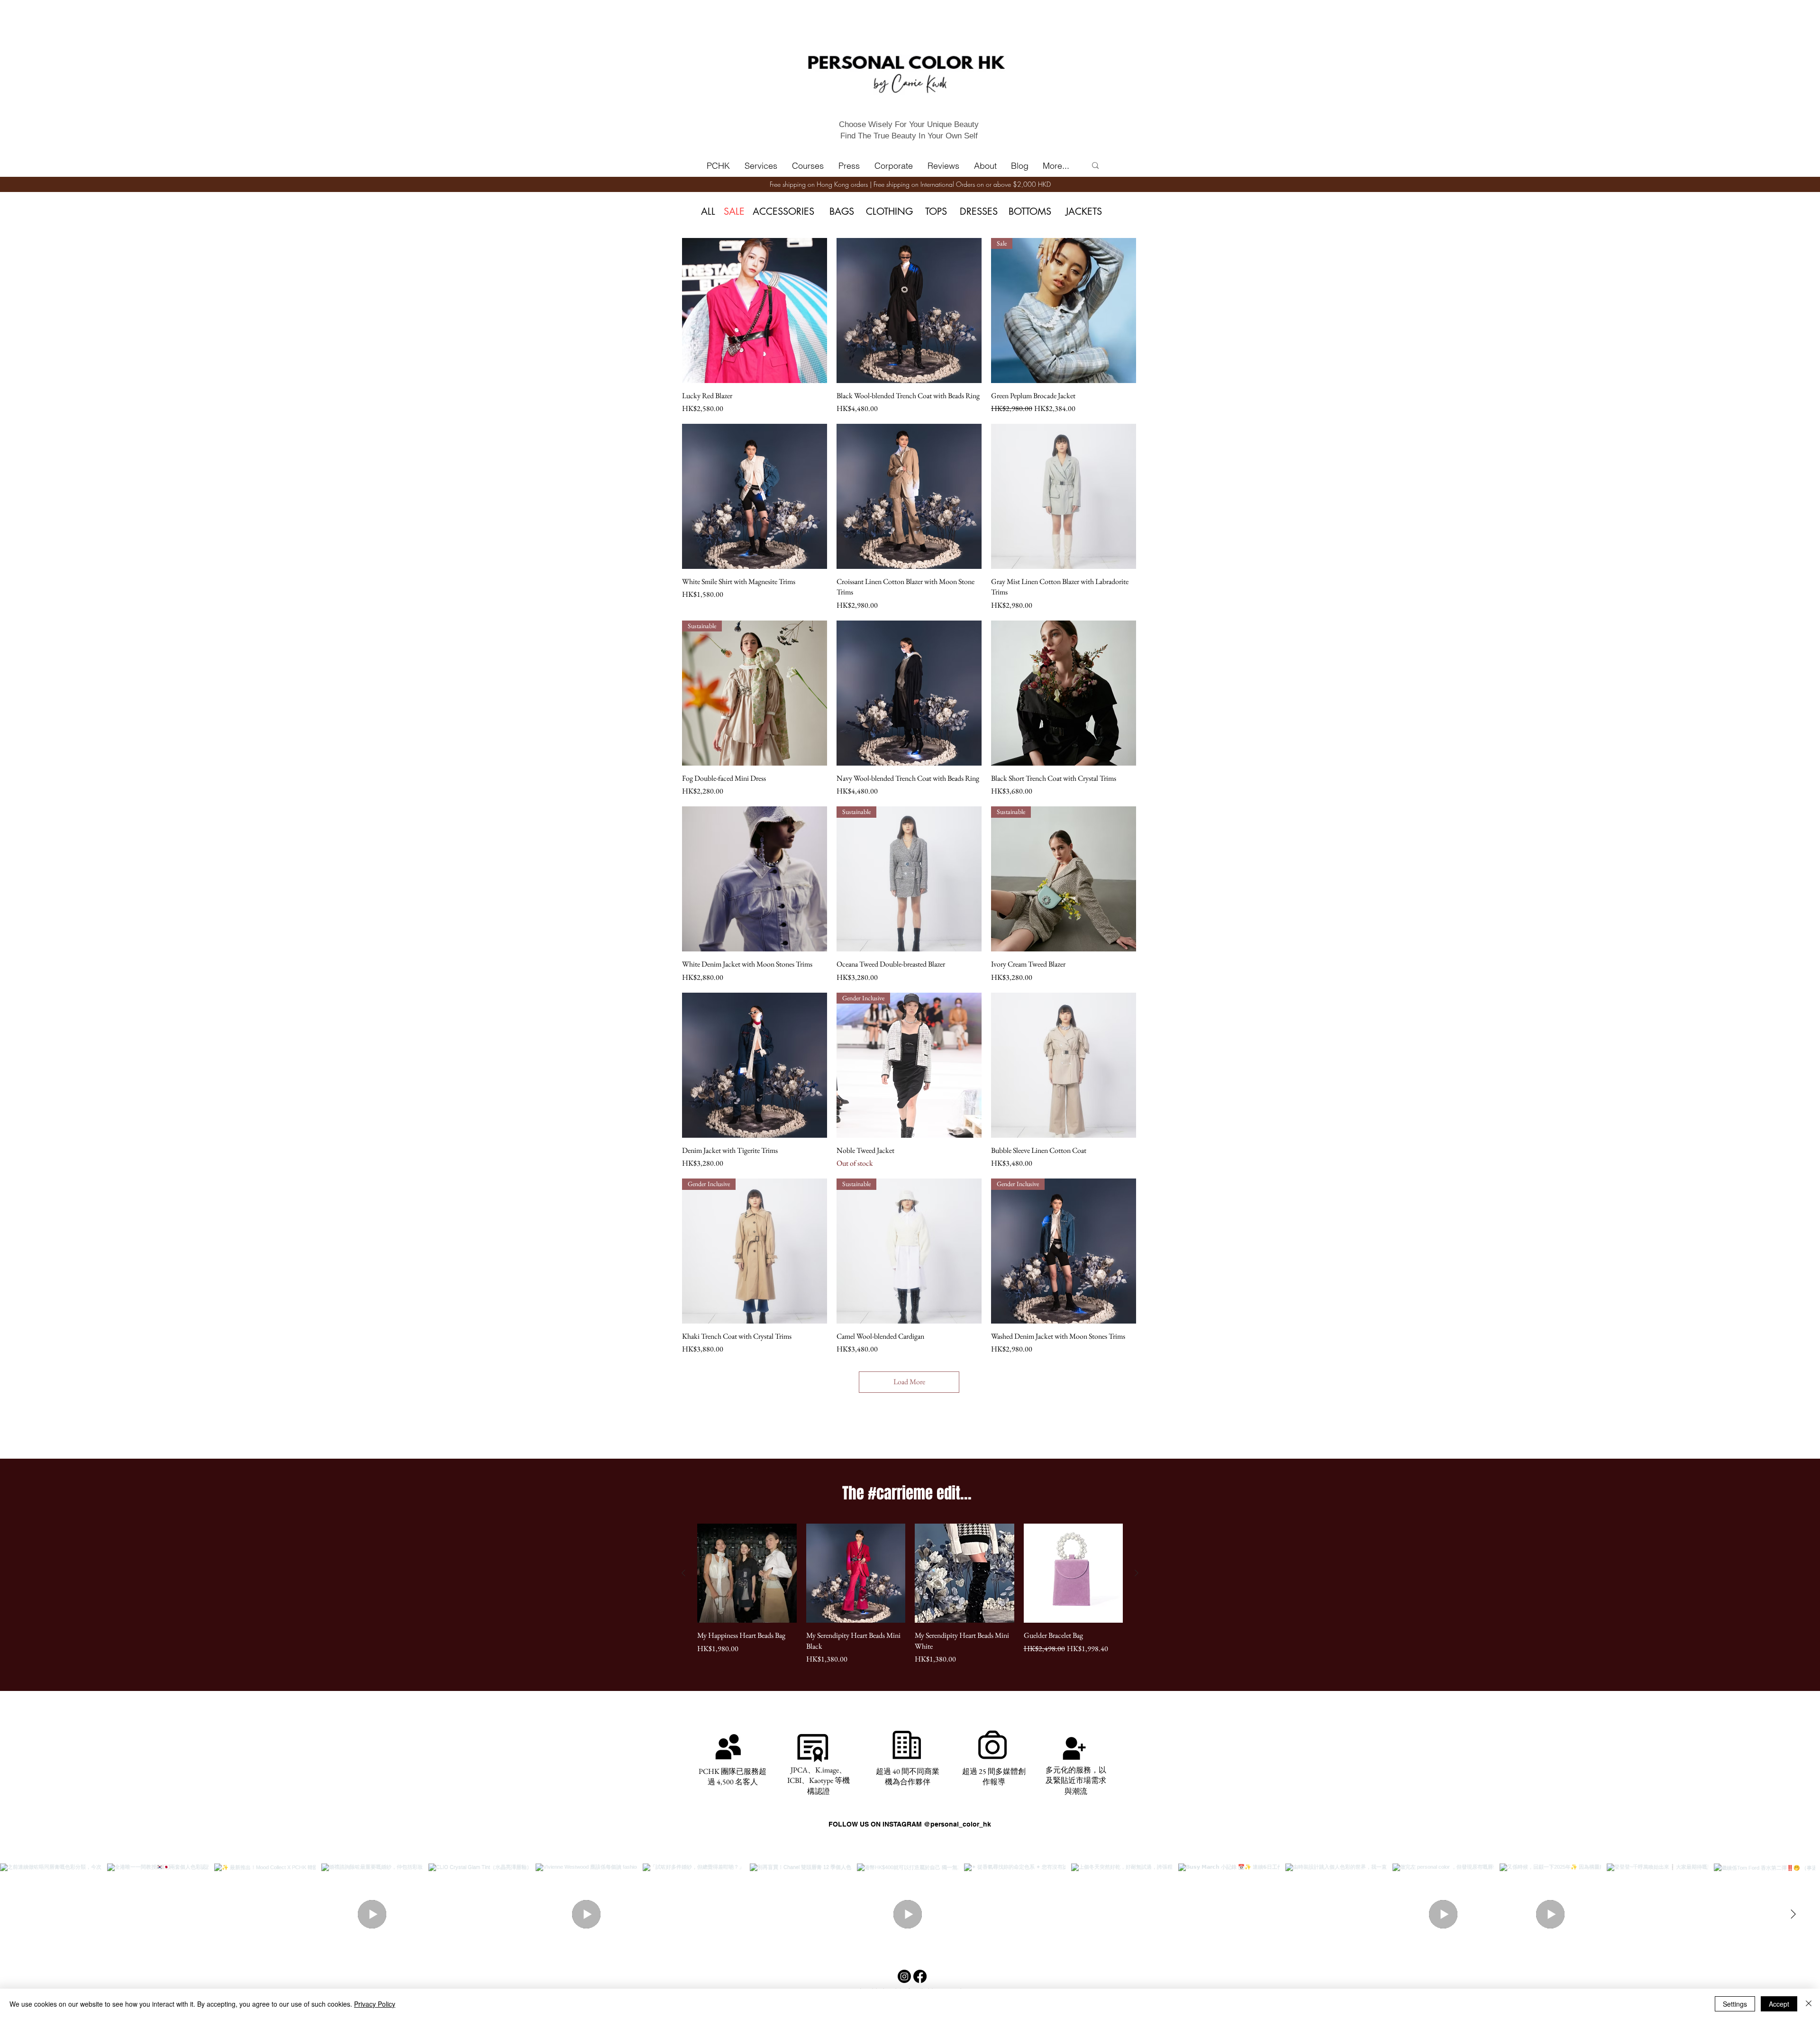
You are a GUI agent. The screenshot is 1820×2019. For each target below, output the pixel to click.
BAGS (842, 211)
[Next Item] (1793, 1914)
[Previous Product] (683, 1573)
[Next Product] (1137, 1573)
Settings (1735, 2004)
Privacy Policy (375, 2004)
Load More (909, 1382)
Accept (1779, 2004)
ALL (708, 211)
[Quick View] (755, 311)
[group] (910, 1594)
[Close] (1809, 2004)
